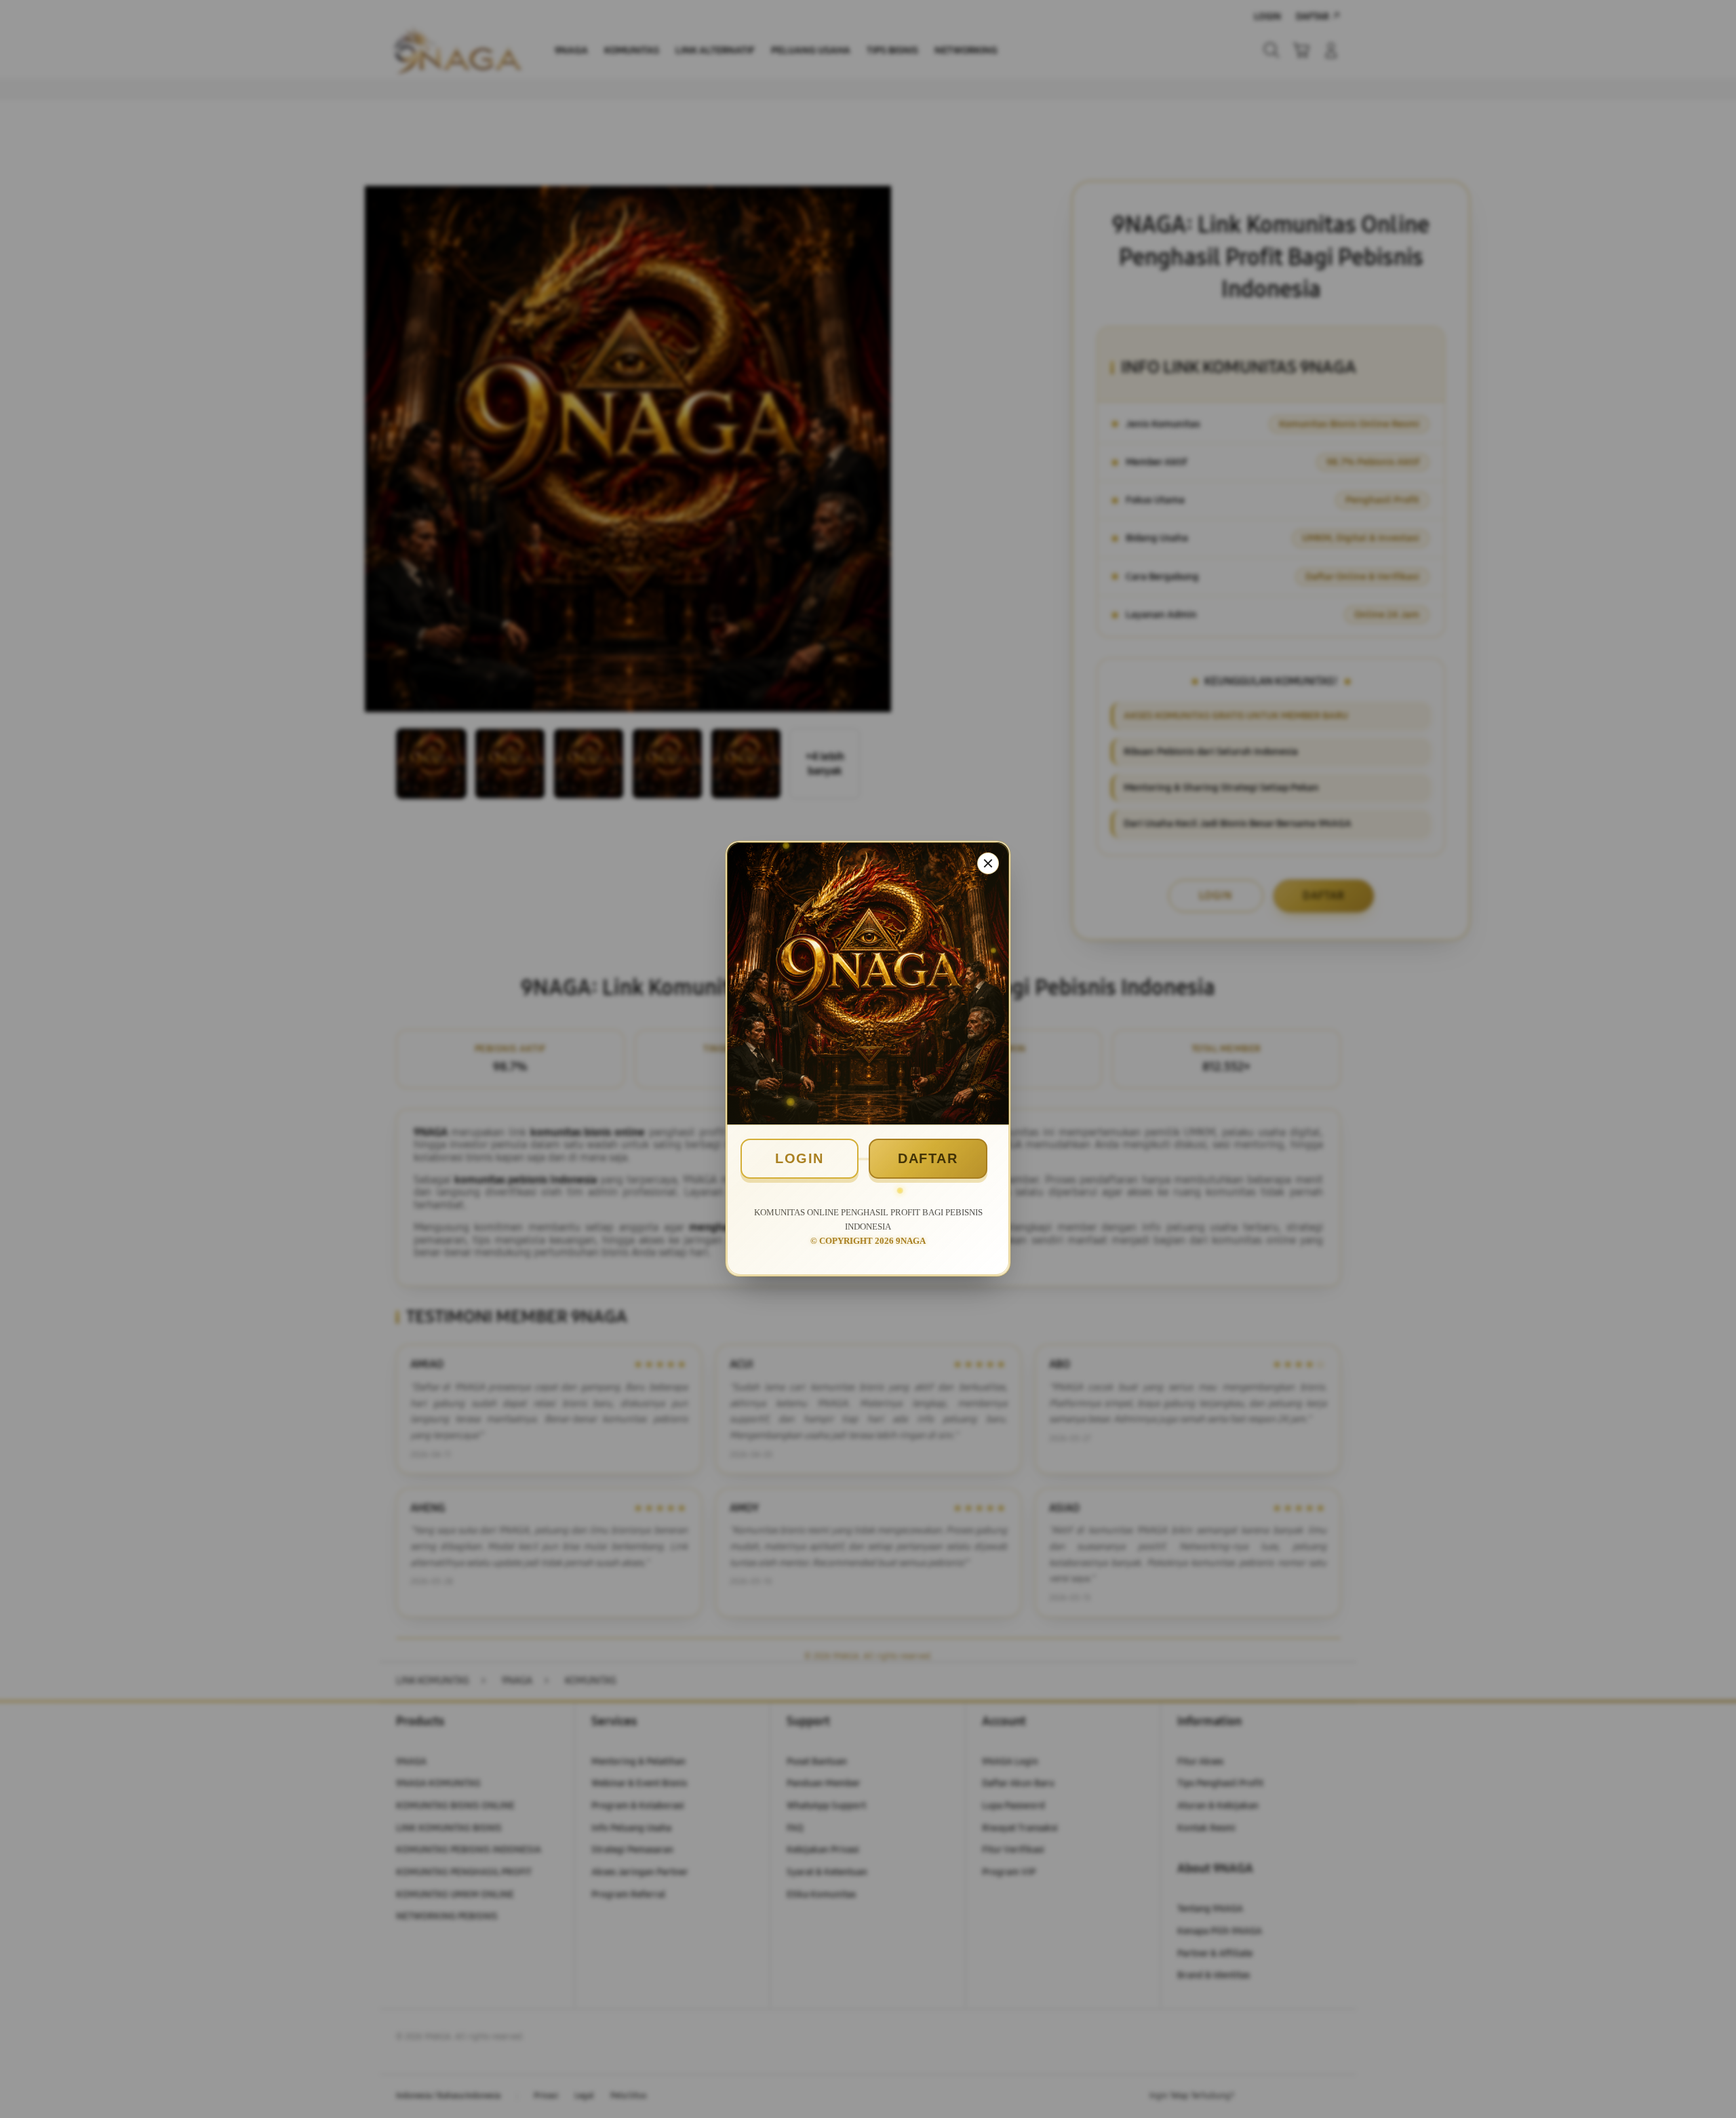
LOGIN (800, 1158)
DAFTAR (928, 1158)
